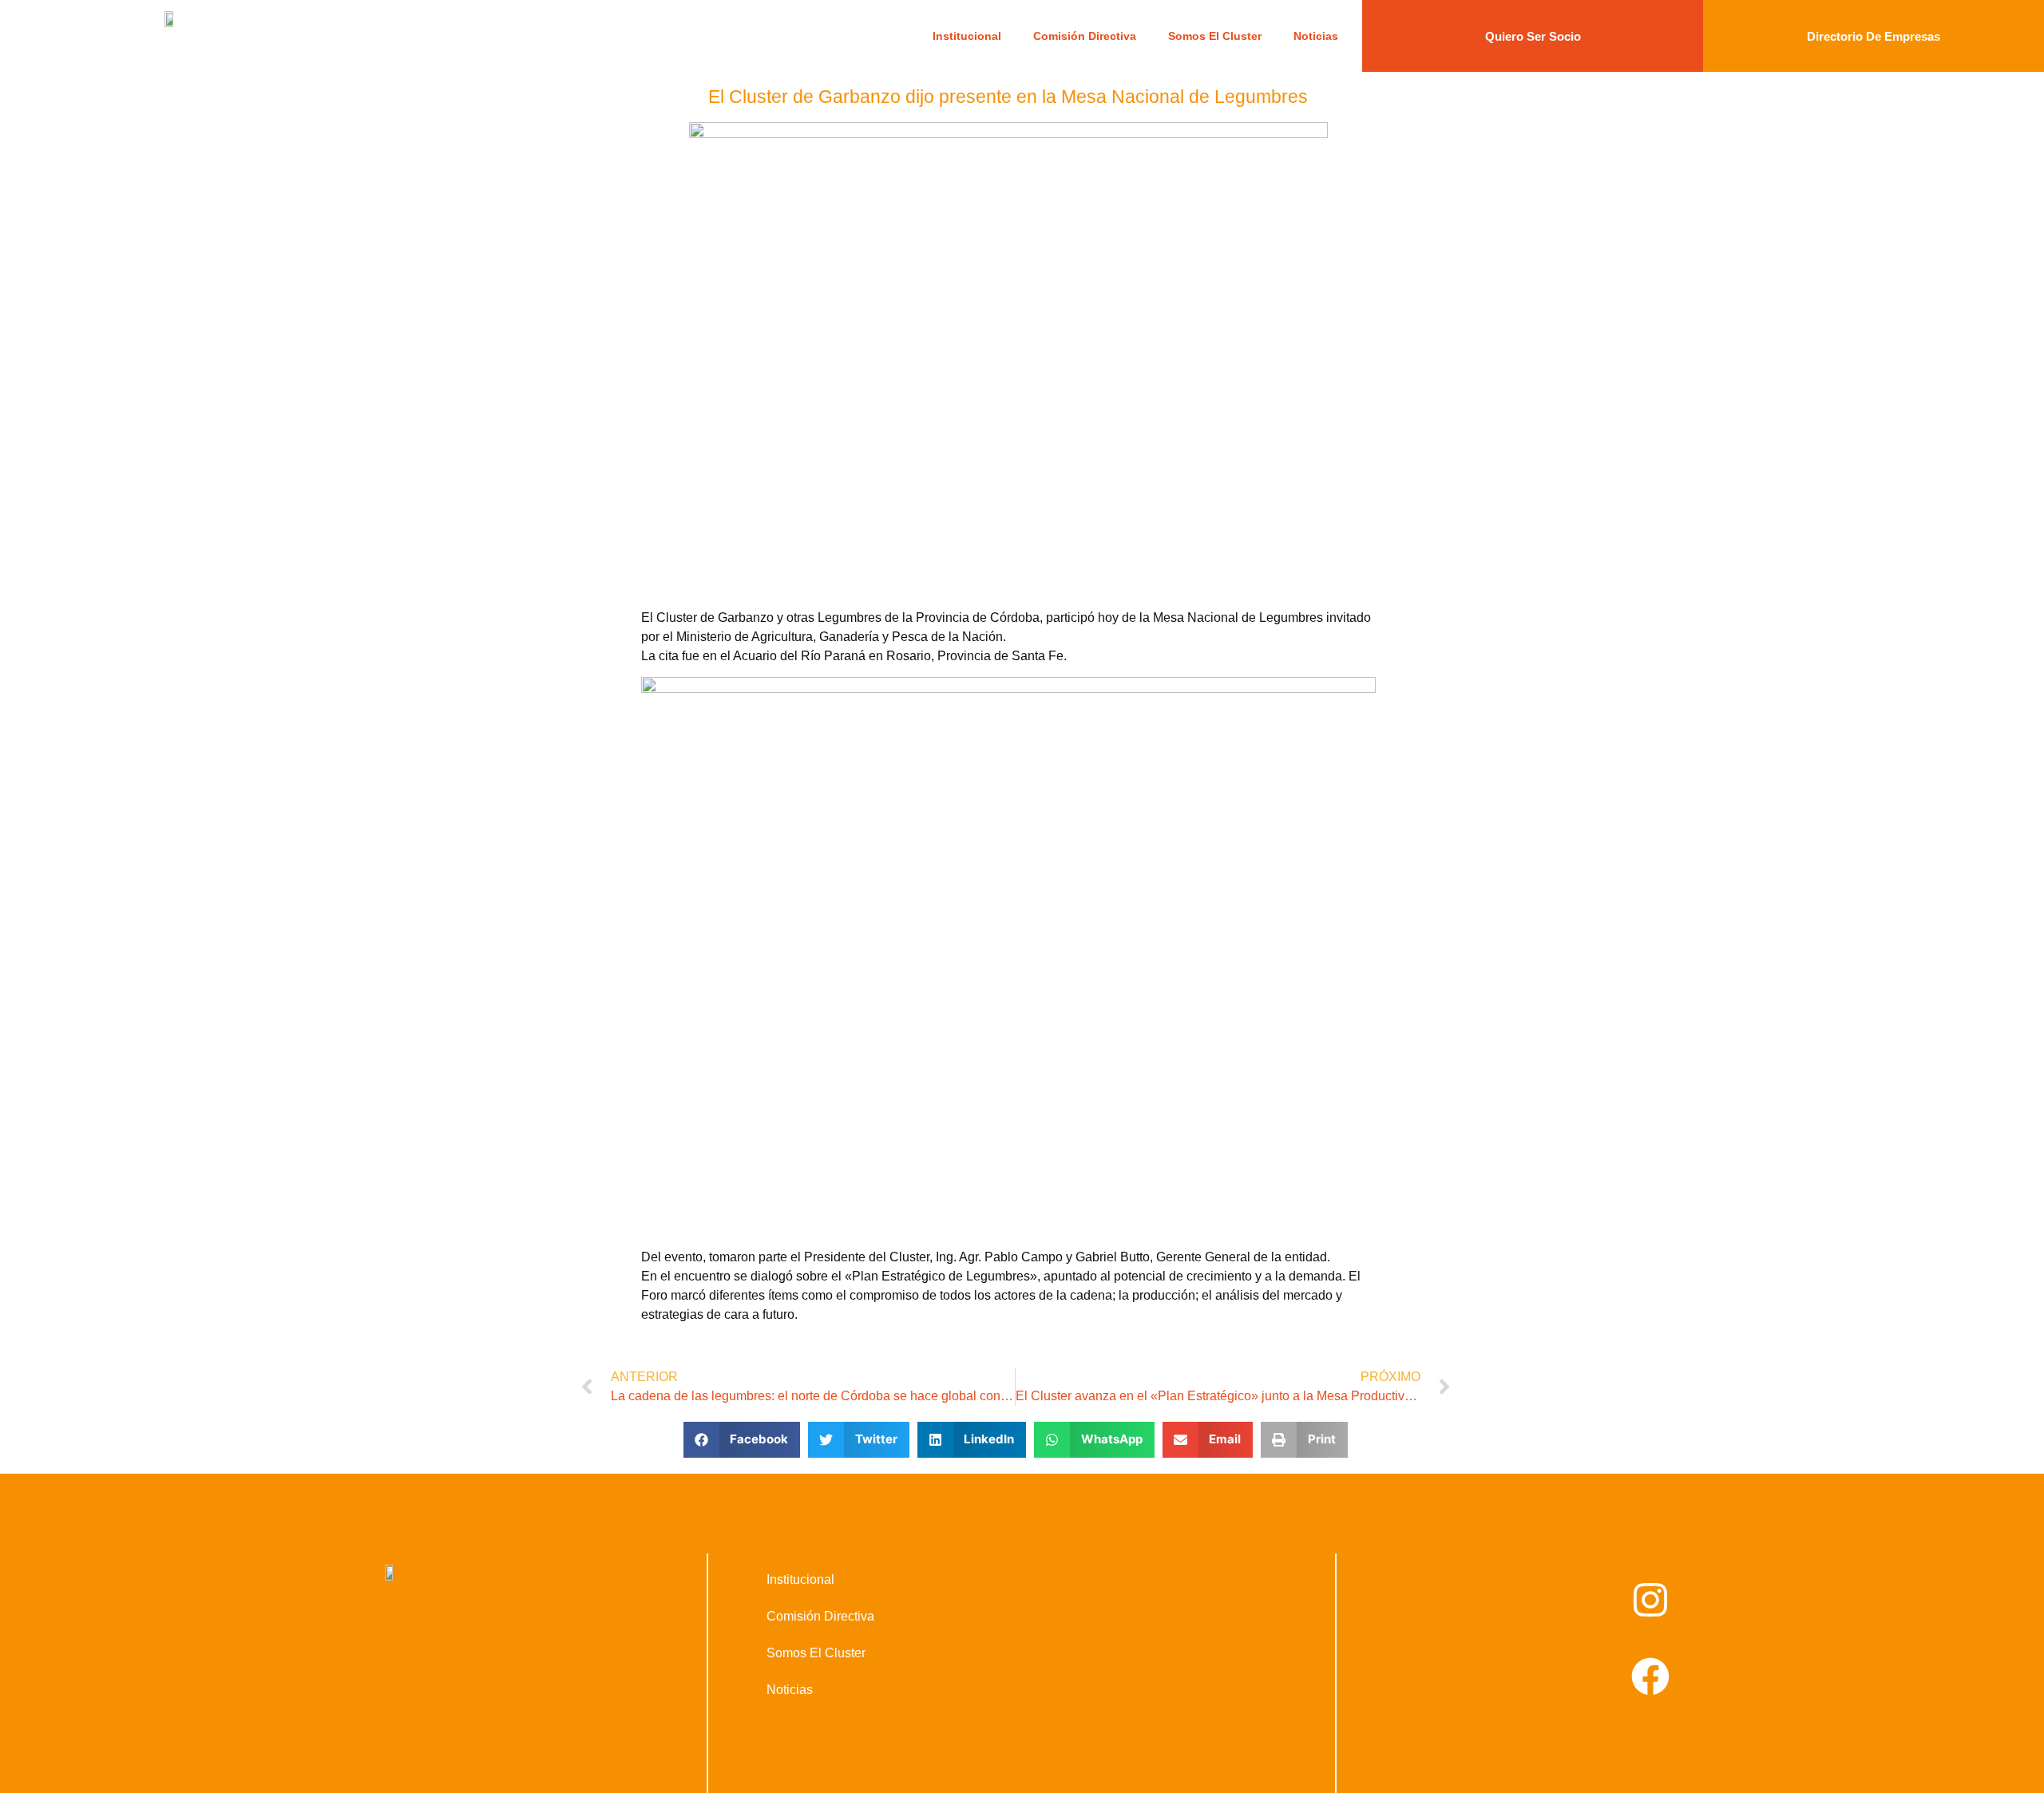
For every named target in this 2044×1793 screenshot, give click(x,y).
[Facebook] (1650, 1676)
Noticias (1316, 36)
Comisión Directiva (1085, 36)
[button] (742, 1440)
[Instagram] (1650, 1600)
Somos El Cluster (1215, 36)
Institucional (967, 36)
